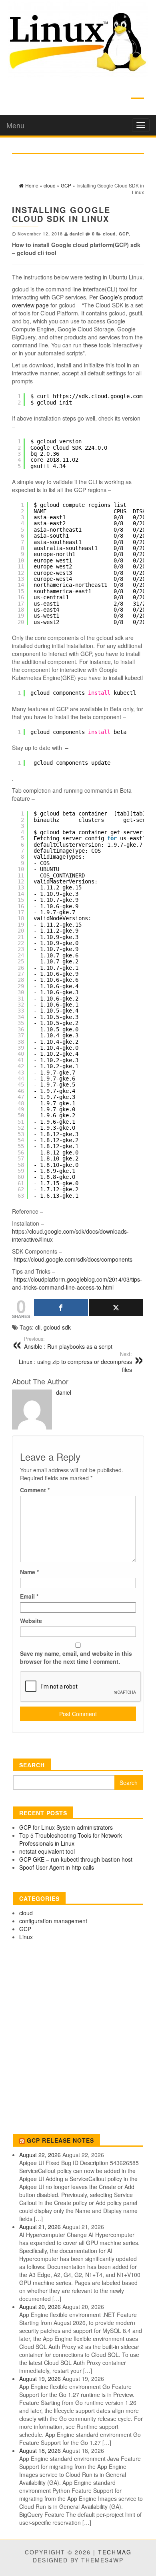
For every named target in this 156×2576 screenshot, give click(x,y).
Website (31, 1621)
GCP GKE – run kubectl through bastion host (76, 1859)
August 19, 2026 (40, 2379)
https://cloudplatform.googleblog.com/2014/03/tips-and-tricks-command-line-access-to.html (77, 1283)
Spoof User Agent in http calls (57, 1867)
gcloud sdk (57, 1327)
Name (29, 1572)
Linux (26, 1937)
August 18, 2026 (40, 2450)
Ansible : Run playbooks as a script (68, 1343)
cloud (109, 234)
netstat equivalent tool (47, 1851)
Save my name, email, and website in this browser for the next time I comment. (76, 1657)
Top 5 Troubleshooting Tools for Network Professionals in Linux (71, 1839)
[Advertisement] (78, 2039)
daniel (77, 234)
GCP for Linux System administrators (66, 1827)
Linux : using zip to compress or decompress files (75, 1362)
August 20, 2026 (40, 2307)
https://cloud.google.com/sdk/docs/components (73, 1259)
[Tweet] (116, 1308)
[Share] (61, 1308)
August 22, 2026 (40, 2155)
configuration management (53, 1921)
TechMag (115, 2552)
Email (29, 1596)
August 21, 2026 (40, 2227)
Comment (35, 1490)
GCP (124, 234)
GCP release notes (60, 2140)
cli (38, 1327)
